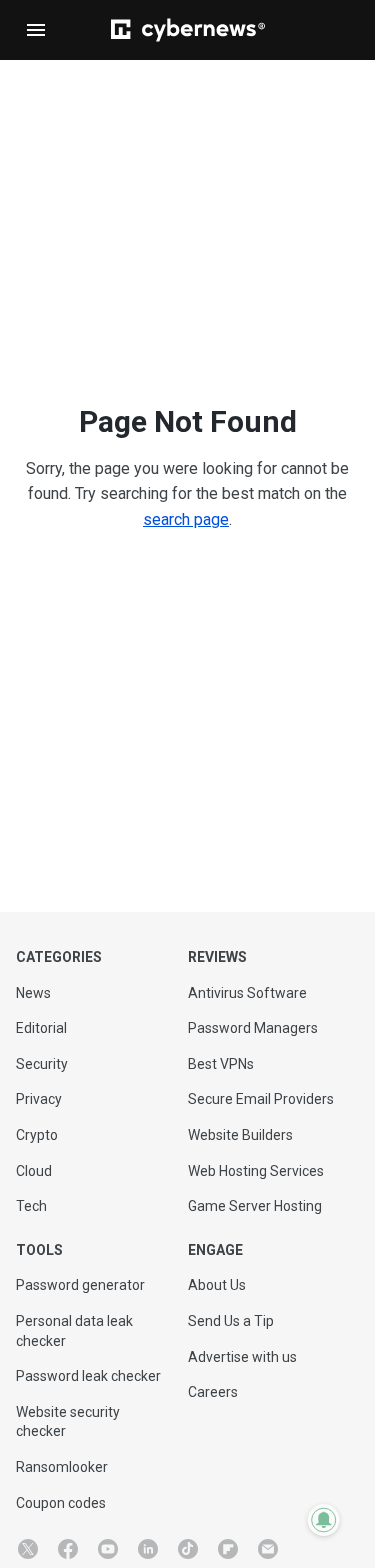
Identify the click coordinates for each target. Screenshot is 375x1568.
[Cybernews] (188, 30)
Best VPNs (221, 1064)
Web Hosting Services (256, 1171)
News (33, 993)
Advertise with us (242, 1357)
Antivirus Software (247, 993)
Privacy (39, 1099)
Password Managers (253, 1028)
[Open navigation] (36, 30)
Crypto (37, 1135)
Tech (31, 1206)
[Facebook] (68, 1549)
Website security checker (68, 1422)
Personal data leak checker (74, 1331)
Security (42, 1064)
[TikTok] (188, 1549)
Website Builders (240, 1135)
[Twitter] (28, 1549)
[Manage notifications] (324, 1520)
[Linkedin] (148, 1549)
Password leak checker (88, 1376)
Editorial (41, 1028)
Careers (213, 1392)
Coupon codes (61, 1503)
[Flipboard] (228, 1549)
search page (186, 519)
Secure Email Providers (261, 1099)
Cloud (34, 1171)
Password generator (80, 1285)
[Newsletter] (268, 1549)
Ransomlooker (62, 1467)
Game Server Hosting (255, 1206)
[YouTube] (108, 1549)
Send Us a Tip (231, 1321)
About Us (217, 1285)
